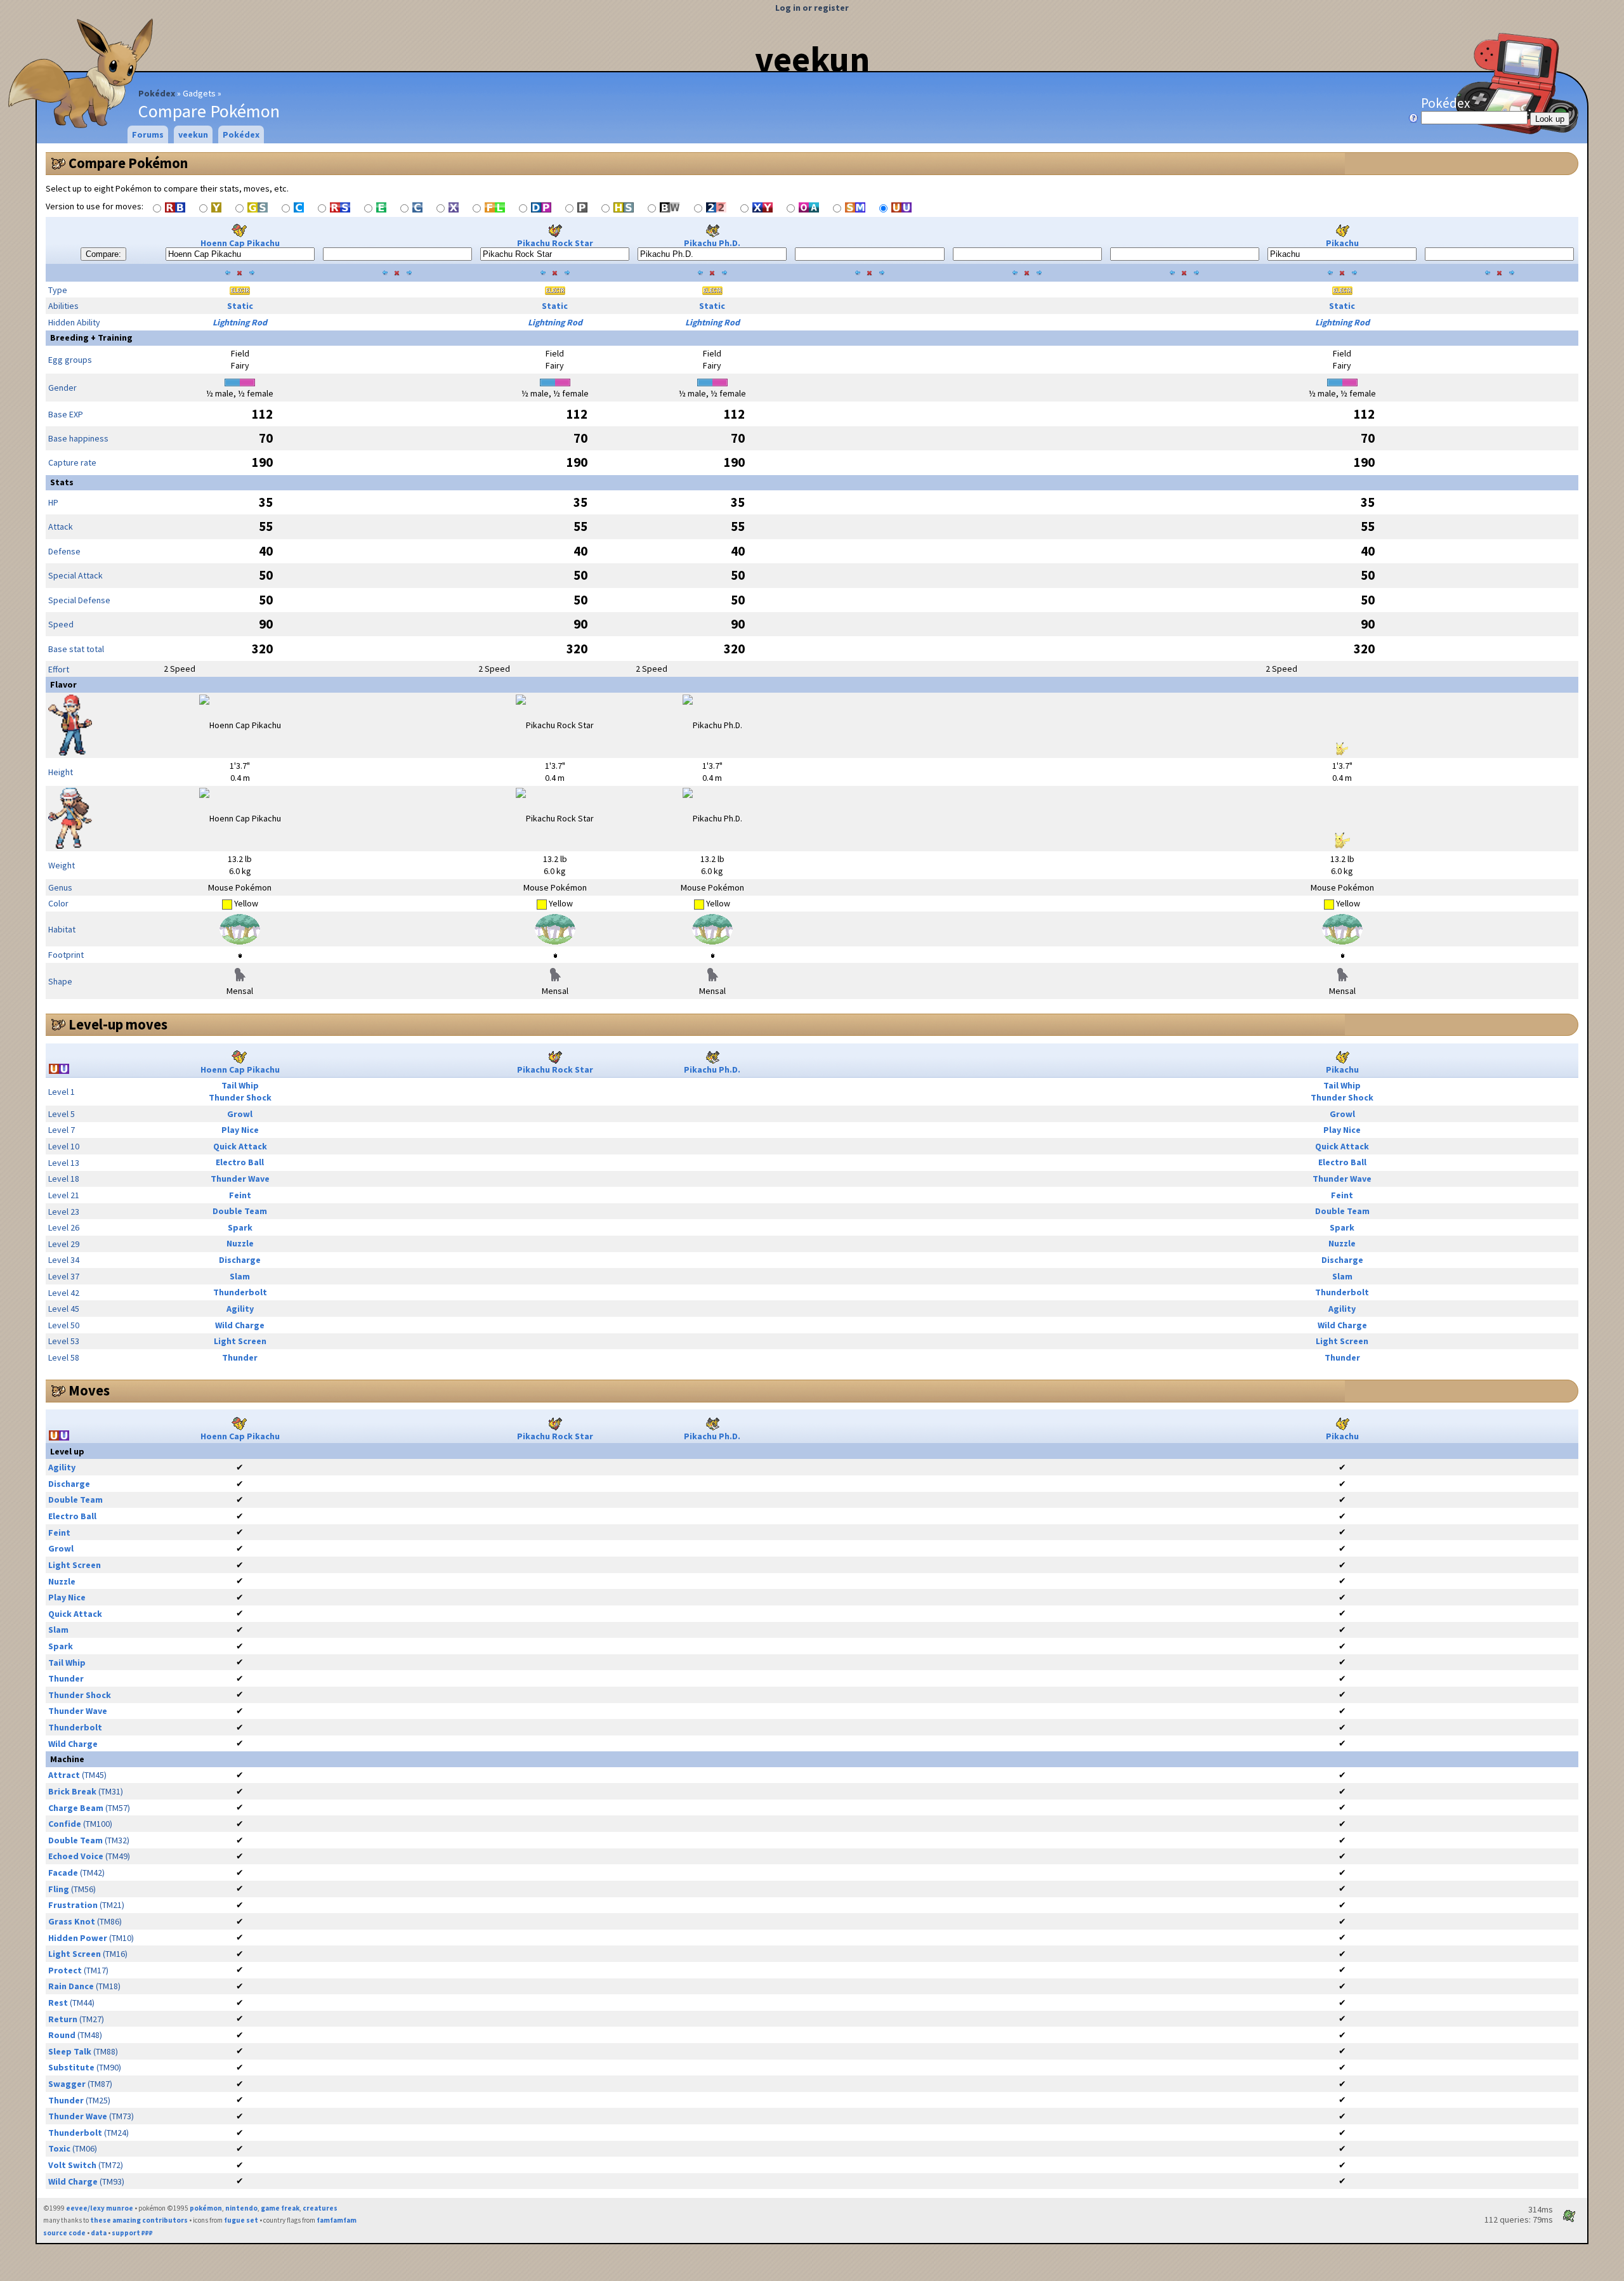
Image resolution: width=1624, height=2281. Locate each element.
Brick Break (72, 1791)
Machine (67, 1759)
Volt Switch (72, 2165)
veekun (812, 59)
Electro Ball (240, 1162)
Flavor (63, 684)
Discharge (240, 1260)
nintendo (241, 2208)
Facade (63, 1873)
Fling (59, 1889)
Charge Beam (76, 1808)
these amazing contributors (139, 2220)
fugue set (241, 2220)
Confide (65, 1824)
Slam (240, 1276)
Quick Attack (240, 1146)
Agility (240, 1309)
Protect (65, 1970)
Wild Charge (240, 1325)
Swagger (67, 2084)
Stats (62, 482)
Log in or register (812, 8)
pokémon (206, 2208)
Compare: (103, 254)
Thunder (240, 1357)
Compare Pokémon (128, 163)
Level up (67, 1451)
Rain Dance (71, 1986)
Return (63, 2019)
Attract (64, 1775)
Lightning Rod (240, 322)
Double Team (240, 1211)
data (99, 2233)
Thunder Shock (240, 1097)
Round (62, 2035)
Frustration (73, 1905)
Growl (240, 1114)
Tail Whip (240, 1085)
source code (64, 2233)
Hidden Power (78, 1938)
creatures (320, 2208)
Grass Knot (72, 1921)
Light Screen (240, 1341)
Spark (240, 1227)
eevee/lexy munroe (100, 2208)
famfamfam (337, 2220)
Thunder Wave (240, 1179)
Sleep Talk (70, 2051)
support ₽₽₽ (132, 2233)
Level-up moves (118, 1024)
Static (240, 306)
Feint (240, 1195)
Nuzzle (240, 1243)
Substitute (71, 2067)
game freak (280, 2208)
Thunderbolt (240, 1292)
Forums (148, 134)
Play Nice (240, 1130)
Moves (89, 1390)
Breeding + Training (91, 337)
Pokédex (157, 93)
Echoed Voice (76, 1856)
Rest (58, 2003)
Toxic (59, 2148)
